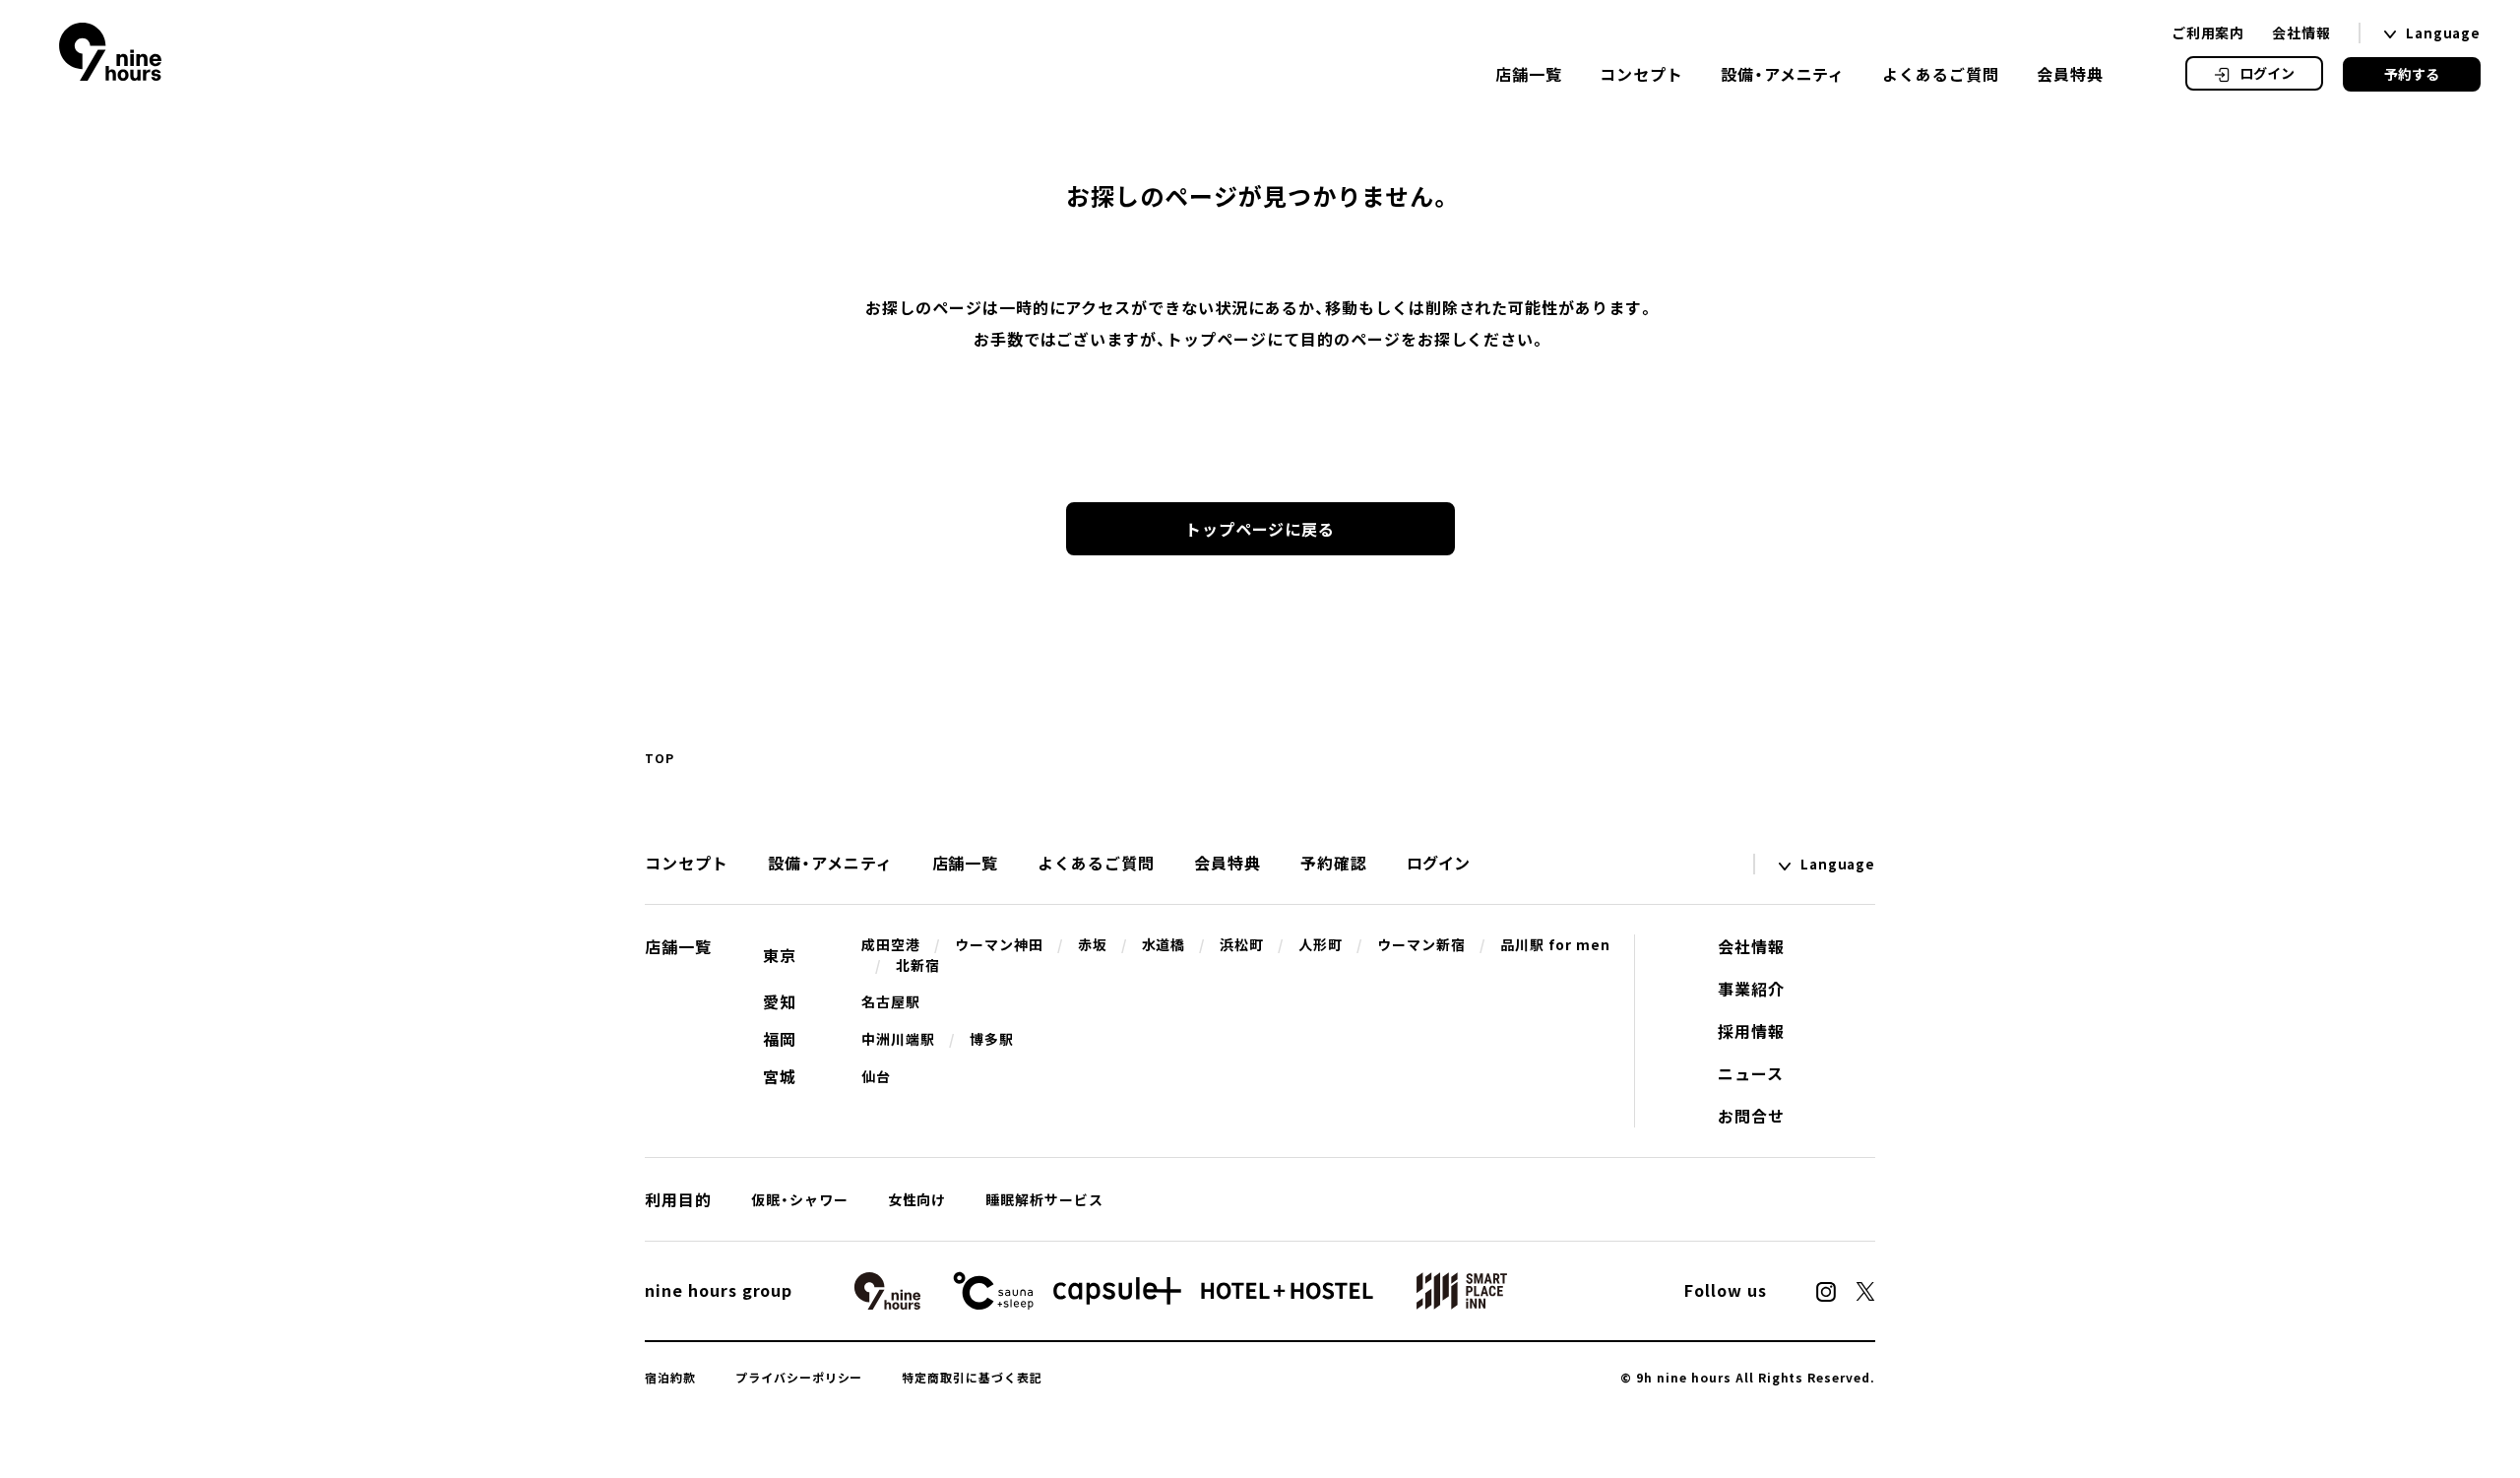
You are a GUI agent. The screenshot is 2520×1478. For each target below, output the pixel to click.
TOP (660, 758)
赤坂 (1093, 944)
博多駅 (992, 1039)
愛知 (780, 1001)
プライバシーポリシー (799, 1378)
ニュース (1751, 1073)
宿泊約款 (670, 1378)
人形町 (1321, 944)
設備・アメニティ (1783, 74)
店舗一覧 (1529, 74)
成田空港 (891, 944)
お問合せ (1751, 1116)
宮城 (780, 1076)
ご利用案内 (2208, 32)
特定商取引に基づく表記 (972, 1378)
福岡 (780, 1039)
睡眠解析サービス (1044, 1199)
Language (2443, 33)
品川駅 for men (1555, 944)
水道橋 (1164, 944)
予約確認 (1334, 863)
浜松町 (1242, 944)
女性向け (917, 1199)
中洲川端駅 (898, 1039)
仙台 (876, 1076)
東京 (780, 955)
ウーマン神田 (999, 944)
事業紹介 (1751, 989)
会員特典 (2070, 74)
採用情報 (1751, 1031)
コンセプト (1641, 74)
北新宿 (918, 965)
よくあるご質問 (1941, 74)
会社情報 (2301, 32)
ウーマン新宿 (1421, 944)
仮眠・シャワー (800, 1199)
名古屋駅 (891, 1001)
